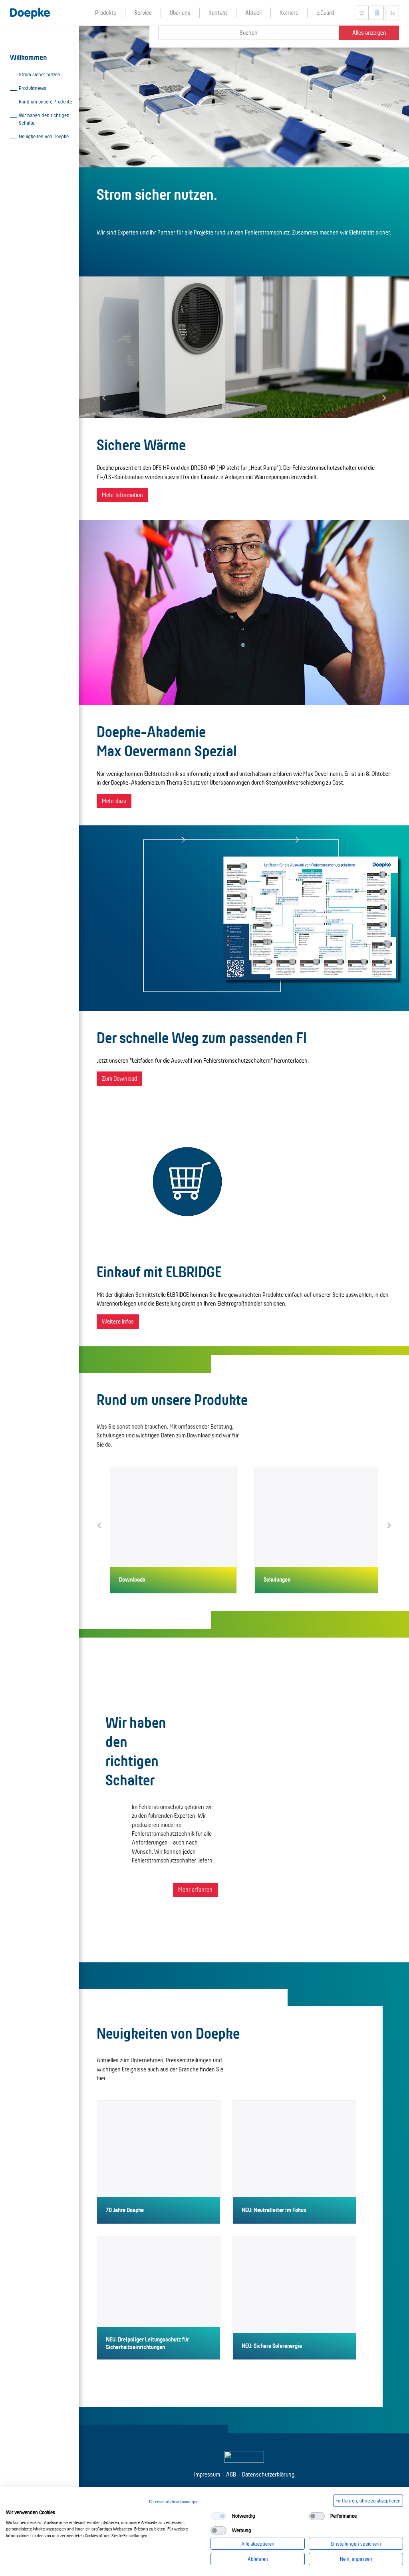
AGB (231, 2474)
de (392, 13)
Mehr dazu (114, 801)
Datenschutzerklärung (268, 2474)
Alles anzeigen (369, 33)
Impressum (207, 2474)
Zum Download (119, 1078)
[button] (104, 398)
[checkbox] (218, 2516)
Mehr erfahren (195, 1889)
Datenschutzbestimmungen (174, 2502)
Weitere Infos (118, 1321)
